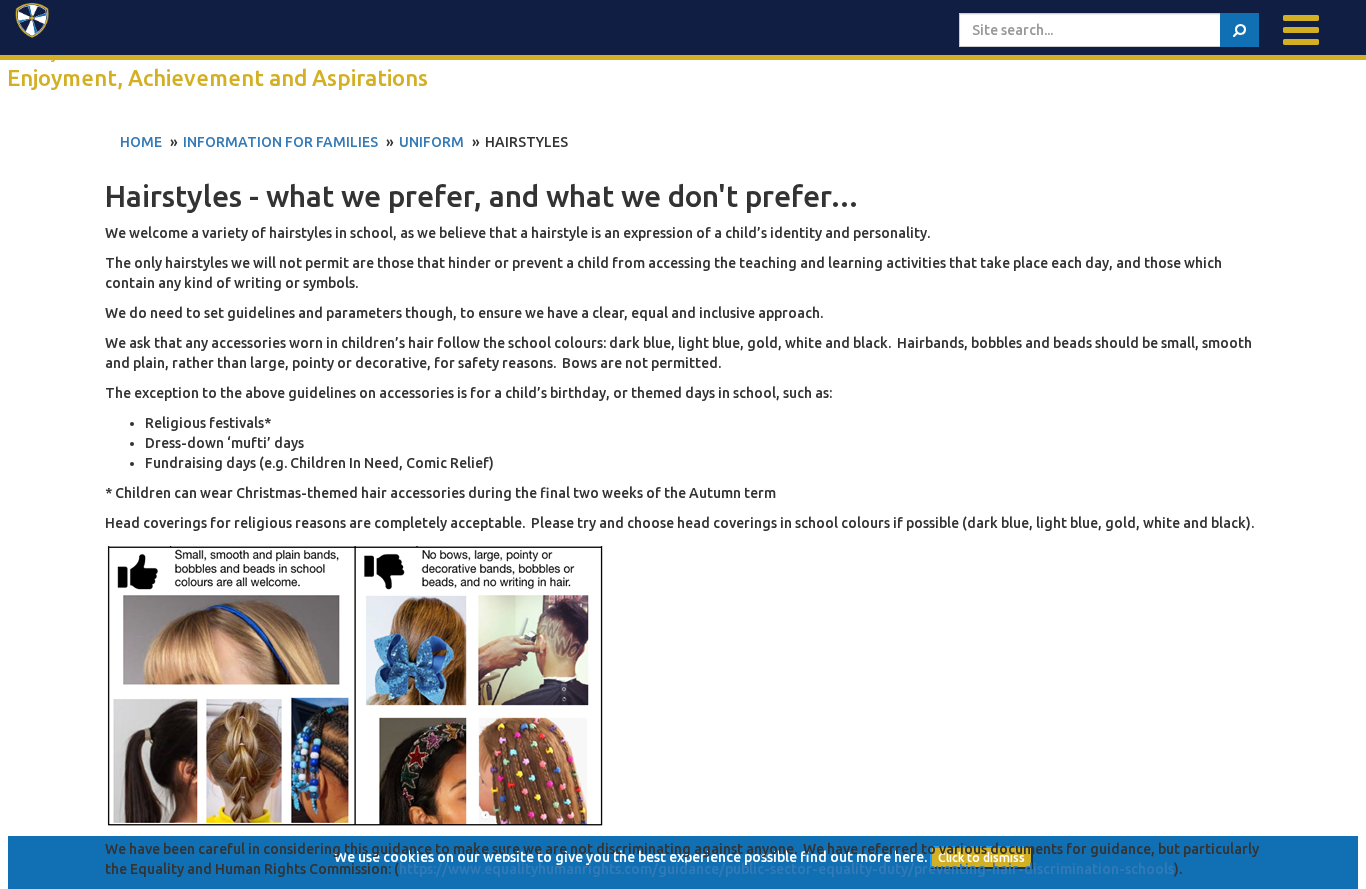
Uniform (431, 142)
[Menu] (1301, 30)
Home (141, 142)
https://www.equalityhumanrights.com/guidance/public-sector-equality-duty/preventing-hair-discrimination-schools (786, 869)
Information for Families (280, 142)
